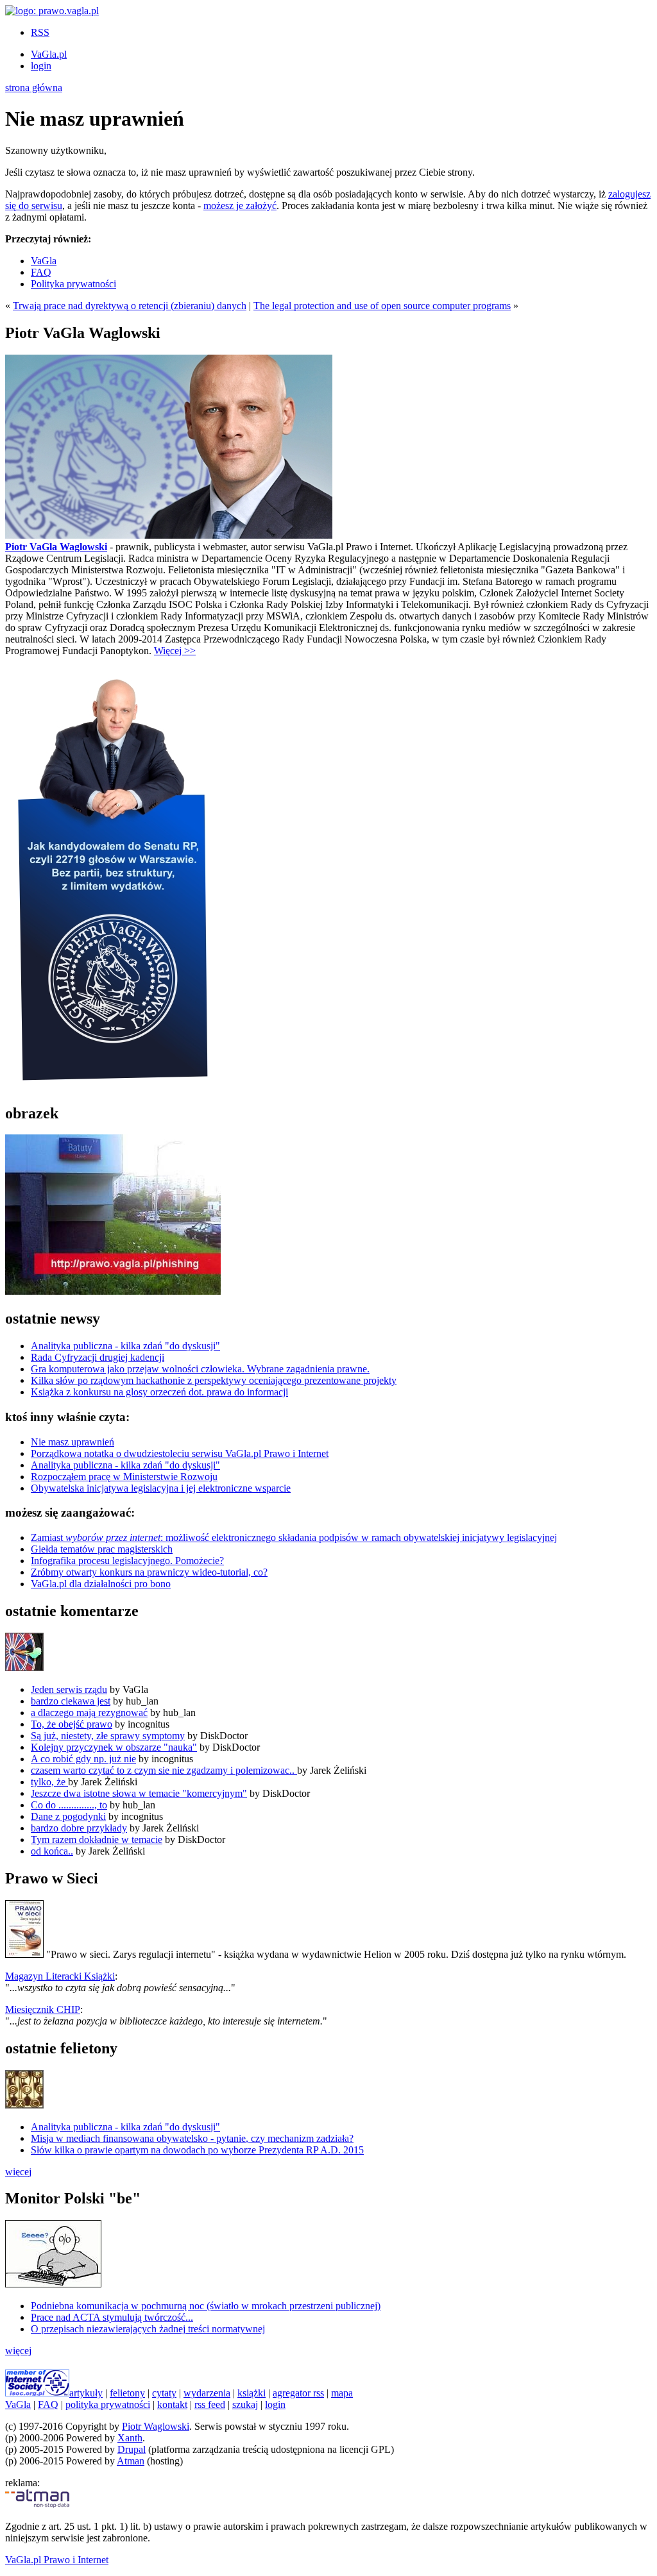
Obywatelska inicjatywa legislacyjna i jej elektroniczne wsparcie (161, 1488)
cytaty (164, 2393)
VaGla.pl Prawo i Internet (57, 2560)
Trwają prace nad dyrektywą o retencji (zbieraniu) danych (130, 306)
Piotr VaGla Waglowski (56, 547)
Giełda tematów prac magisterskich (102, 1549)
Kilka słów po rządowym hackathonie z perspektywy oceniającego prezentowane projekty (214, 1380)
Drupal (132, 2449)
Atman (131, 2461)
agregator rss (298, 2393)
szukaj (245, 2404)
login (41, 66)
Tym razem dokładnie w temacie (97, 1839)
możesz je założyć (240, 206)
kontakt (172, 2404)
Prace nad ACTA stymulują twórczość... (112, 2317)
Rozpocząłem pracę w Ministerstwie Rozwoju (124, 1477)
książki (252, 2393)
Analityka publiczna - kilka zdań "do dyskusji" (125, 1346)
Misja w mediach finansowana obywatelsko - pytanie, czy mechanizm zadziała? (192, 2138)
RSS (40, 32)
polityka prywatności (108, 2404)
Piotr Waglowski (156, 2426)
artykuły (86, 2393)
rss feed (210, 2404)
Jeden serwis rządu (69, 1689)
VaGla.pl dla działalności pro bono (101, 1584)
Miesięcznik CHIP (43, 2009)
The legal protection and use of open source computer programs (382, 306)
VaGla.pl (49, 54)
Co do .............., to (69, 1805)
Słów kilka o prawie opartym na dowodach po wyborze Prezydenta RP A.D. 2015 (197, 2150)
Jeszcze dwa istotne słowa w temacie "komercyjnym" (139, 1793)
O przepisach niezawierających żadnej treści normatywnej (148, 2329)
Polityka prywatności (73, 284)
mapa (342, 2393)
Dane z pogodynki (68, 1816)
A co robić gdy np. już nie (83, 1759)
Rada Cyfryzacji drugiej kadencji (98, 1357)
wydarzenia (207, 2393)
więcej (18, 2172)
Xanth (130, 2438)
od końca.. (52, 1851)
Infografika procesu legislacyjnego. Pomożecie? (127, 1561)
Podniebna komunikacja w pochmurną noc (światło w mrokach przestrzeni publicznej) (206, 2306)
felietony (127, 2393)
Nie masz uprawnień (73, 1442)
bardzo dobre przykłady (79, 1828)
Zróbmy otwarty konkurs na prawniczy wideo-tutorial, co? (149, 1572)
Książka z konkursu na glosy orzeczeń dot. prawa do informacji (159, 1392)
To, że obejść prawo (72, 1724)
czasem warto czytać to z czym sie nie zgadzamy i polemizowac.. (164, 1770)
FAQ (41, 272)
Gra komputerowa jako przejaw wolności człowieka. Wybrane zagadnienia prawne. (200, 1369)
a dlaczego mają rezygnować (89, 1713)
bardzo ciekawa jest (71, 1701)
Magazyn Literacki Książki (60, 1976)
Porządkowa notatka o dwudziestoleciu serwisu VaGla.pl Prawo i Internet (180, 1453)
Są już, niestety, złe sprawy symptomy (108, 1736)
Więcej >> (175, 651)
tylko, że (49, 1782)
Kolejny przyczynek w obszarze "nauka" (114, 1747)
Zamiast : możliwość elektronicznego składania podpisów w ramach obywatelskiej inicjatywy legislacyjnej (294, 1537)
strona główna (34, 88)
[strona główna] (52, 11)
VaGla (44, 261)
